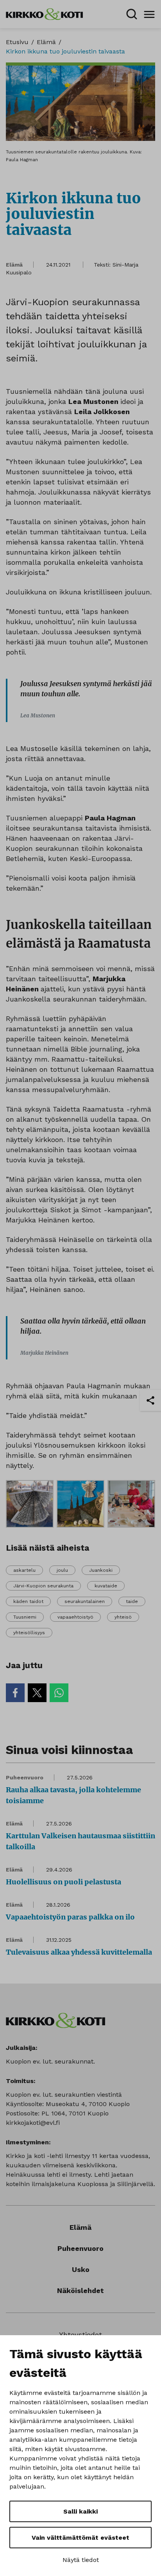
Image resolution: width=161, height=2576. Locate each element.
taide (132, 1601)
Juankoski (101, 1570)
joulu (62, 1570)
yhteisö (123, 1617)
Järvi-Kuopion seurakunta (43, 1586)
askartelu (24, 1570)
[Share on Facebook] (15, 1693)
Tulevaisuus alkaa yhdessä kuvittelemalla (79, 1952)
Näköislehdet (80, 2290)
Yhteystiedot (80, 2335)
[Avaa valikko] (149, 14)
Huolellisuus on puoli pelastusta (64, 1882)
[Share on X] (37, 1693)
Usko (81, 2269)
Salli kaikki (80, 2511)
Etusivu (17, 42)
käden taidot (28, 1601)
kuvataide (106, 1586)
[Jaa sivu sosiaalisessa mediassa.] (150, 1400)
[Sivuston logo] (44, 13)
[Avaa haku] (132, 14)
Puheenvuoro (25, 1777)
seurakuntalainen (85, 1601)
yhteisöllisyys (29, 1633)
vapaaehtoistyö (75, 1617)
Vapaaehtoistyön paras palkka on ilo (70, 1917)
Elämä (46, 42)
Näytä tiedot (81, 2560)
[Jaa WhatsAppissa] (59, 1693)
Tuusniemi (25, 1617)
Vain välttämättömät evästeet (80, 2538)
